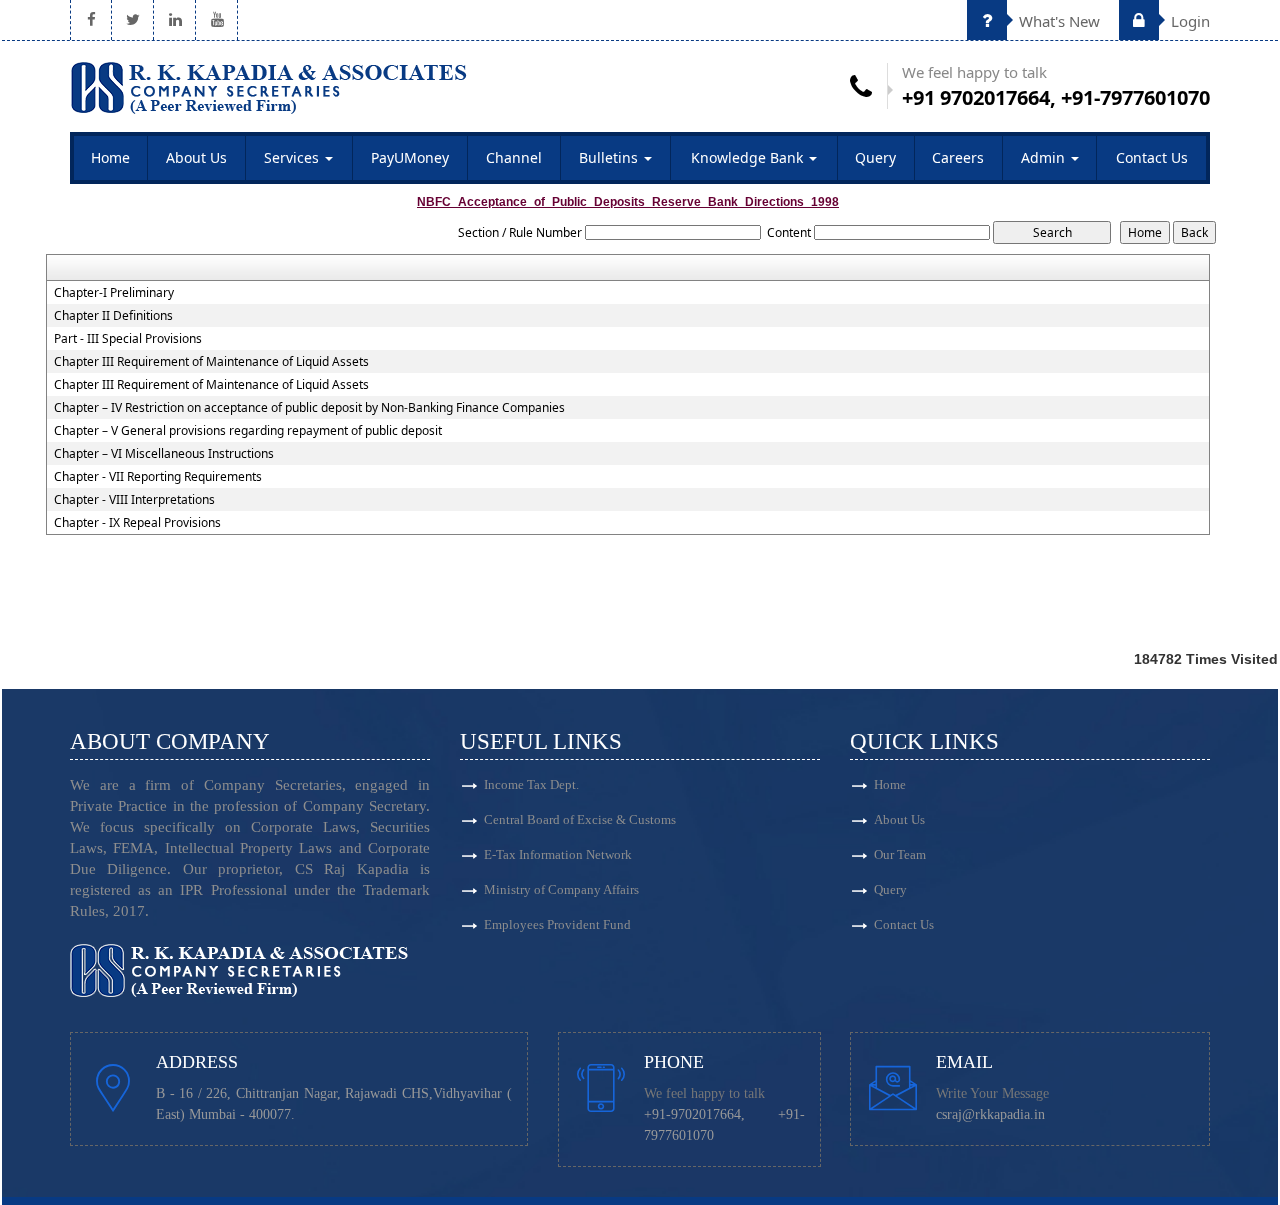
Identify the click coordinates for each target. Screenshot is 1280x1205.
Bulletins (610, 157)
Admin (1045, 157)
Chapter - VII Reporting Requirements (158, 477)
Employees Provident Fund (557, 924)
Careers (958, 157)
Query (875, 157)
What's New (1057, 21)
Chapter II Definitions (113, 316)
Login (1188, 21)
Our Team (900, 854)
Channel (514, 157)
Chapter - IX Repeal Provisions (137, 523)
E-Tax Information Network (558, 854)
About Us (196, 157)
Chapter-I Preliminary (114, 293)
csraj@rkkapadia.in (990, 1114)
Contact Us (1152, 157)
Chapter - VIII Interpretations (134, 500)
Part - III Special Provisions (128, 339)
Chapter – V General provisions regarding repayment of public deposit (248, 431)
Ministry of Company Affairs (561, 889)
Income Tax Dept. (531, 784)
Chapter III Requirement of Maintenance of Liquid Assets (211, 362)
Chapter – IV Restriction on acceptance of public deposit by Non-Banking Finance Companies (309, 408)
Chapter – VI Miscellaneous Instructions (164, 454)
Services (293, 157)
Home (110, 157)
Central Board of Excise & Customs (580, 819)
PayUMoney (410, 157)
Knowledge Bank (749, 157)
